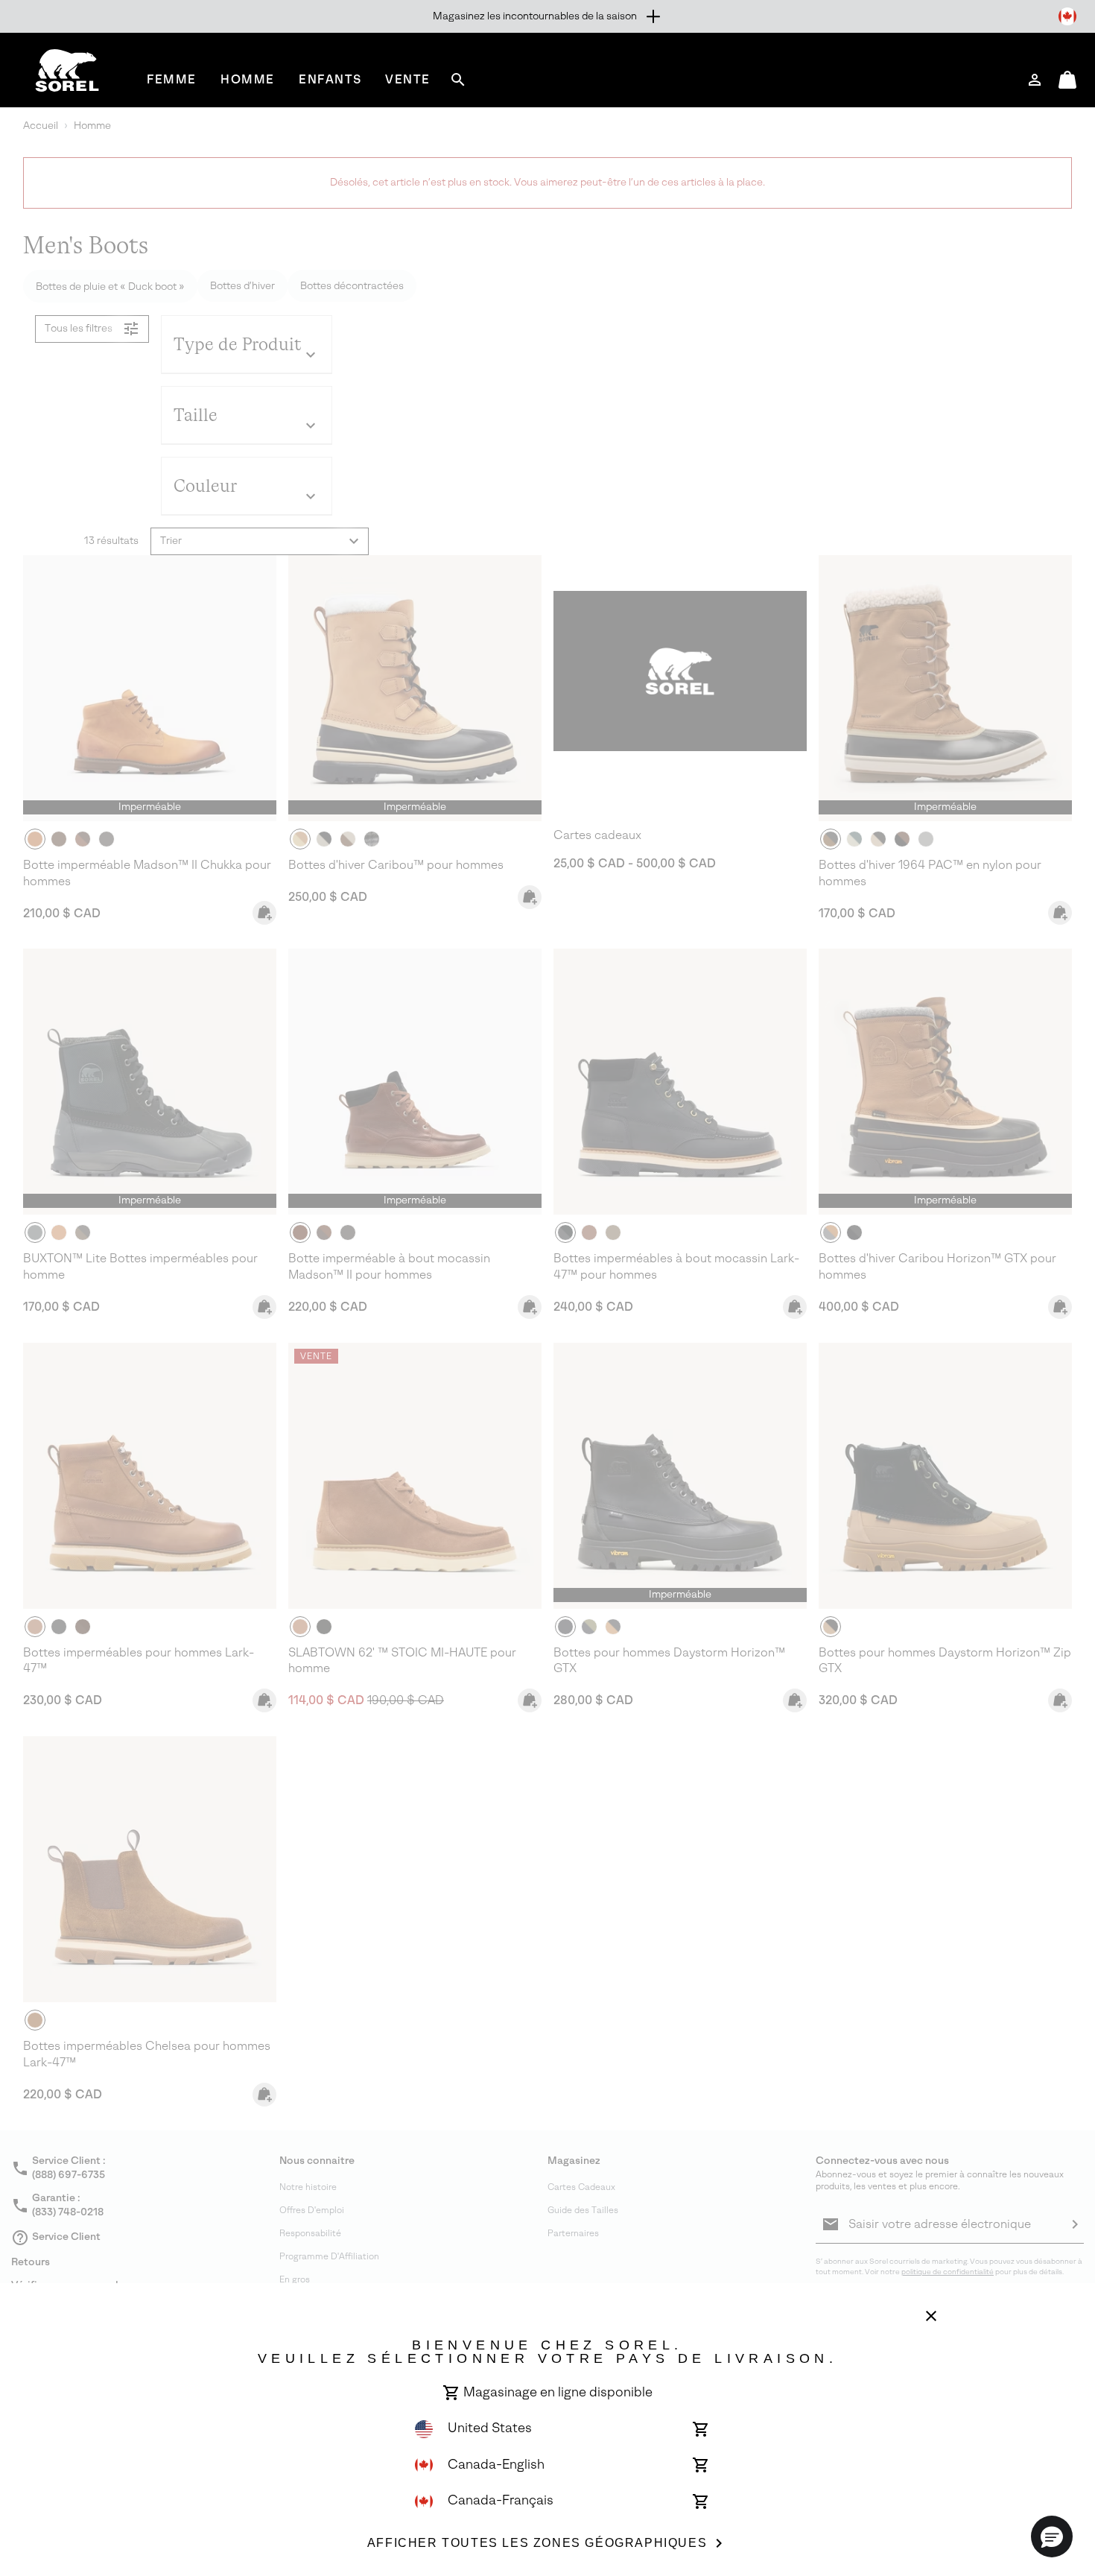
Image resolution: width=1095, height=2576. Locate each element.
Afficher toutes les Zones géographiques (537, 2543)
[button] (1052, 2537)
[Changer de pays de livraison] (1067, 16)
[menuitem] (172, 79)
